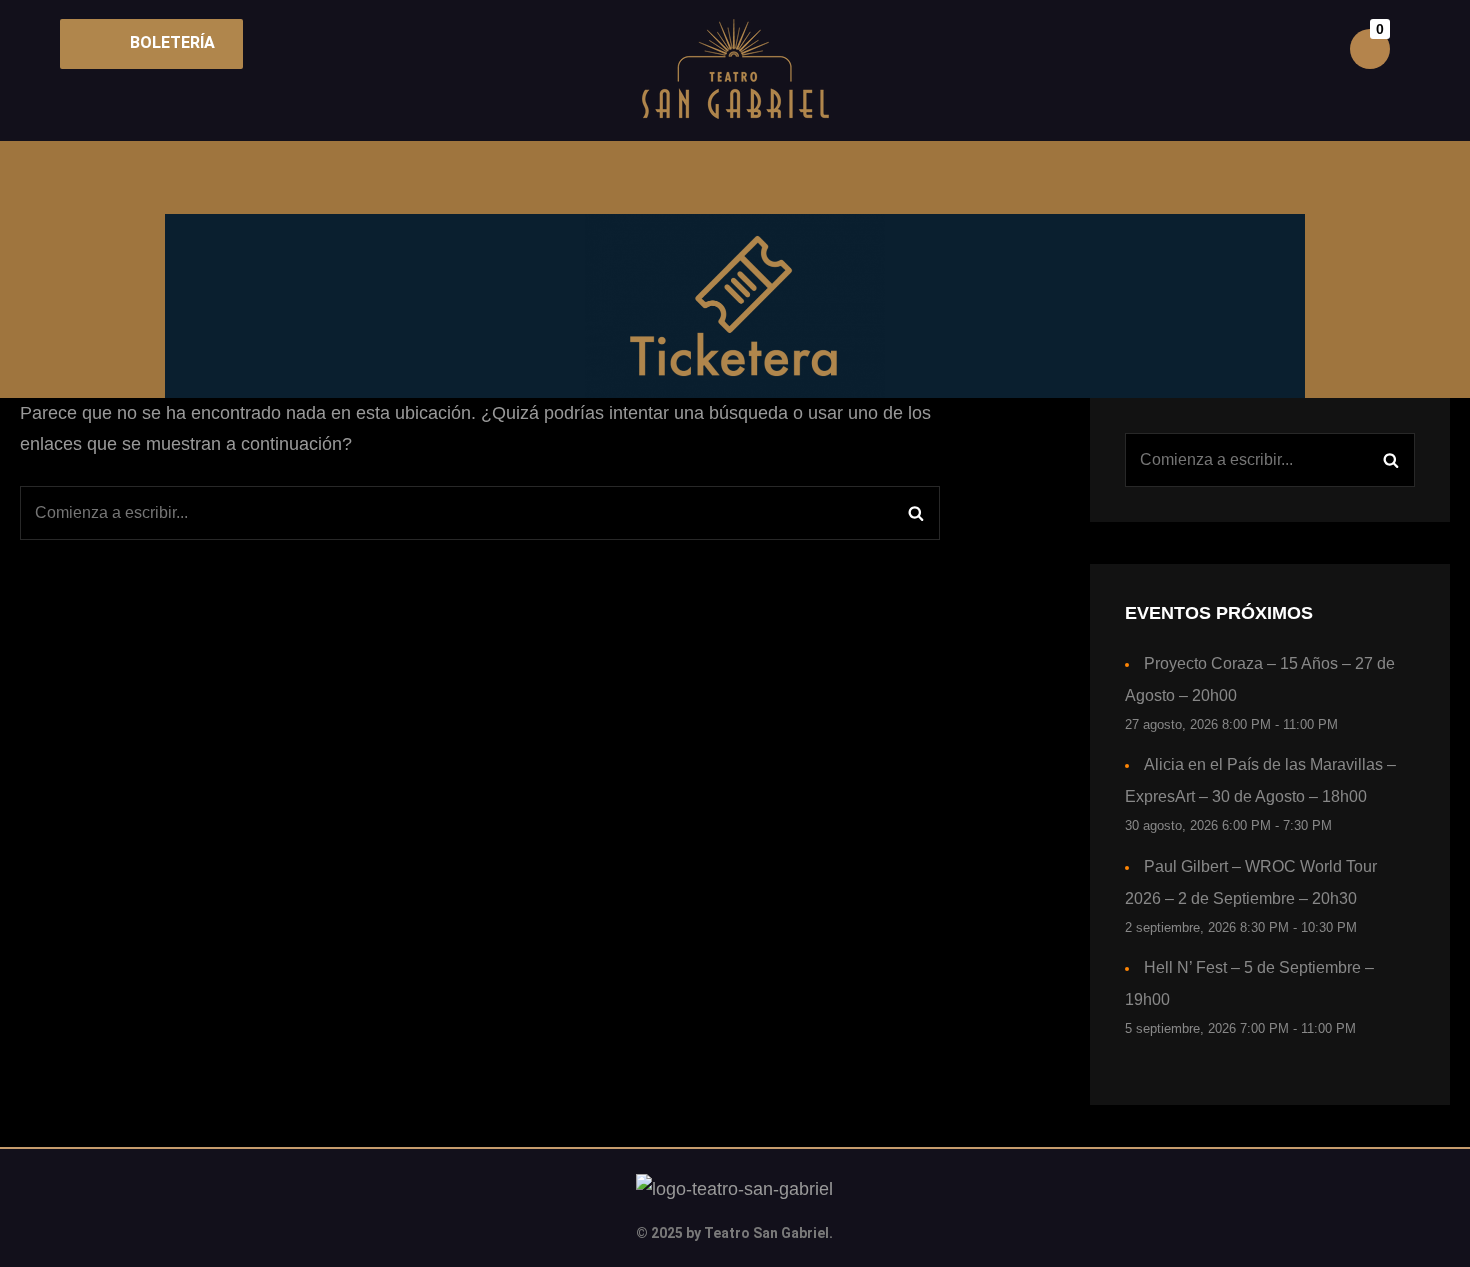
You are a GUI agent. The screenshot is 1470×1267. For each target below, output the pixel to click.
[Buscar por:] (480, 513)
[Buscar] (915, 513)
